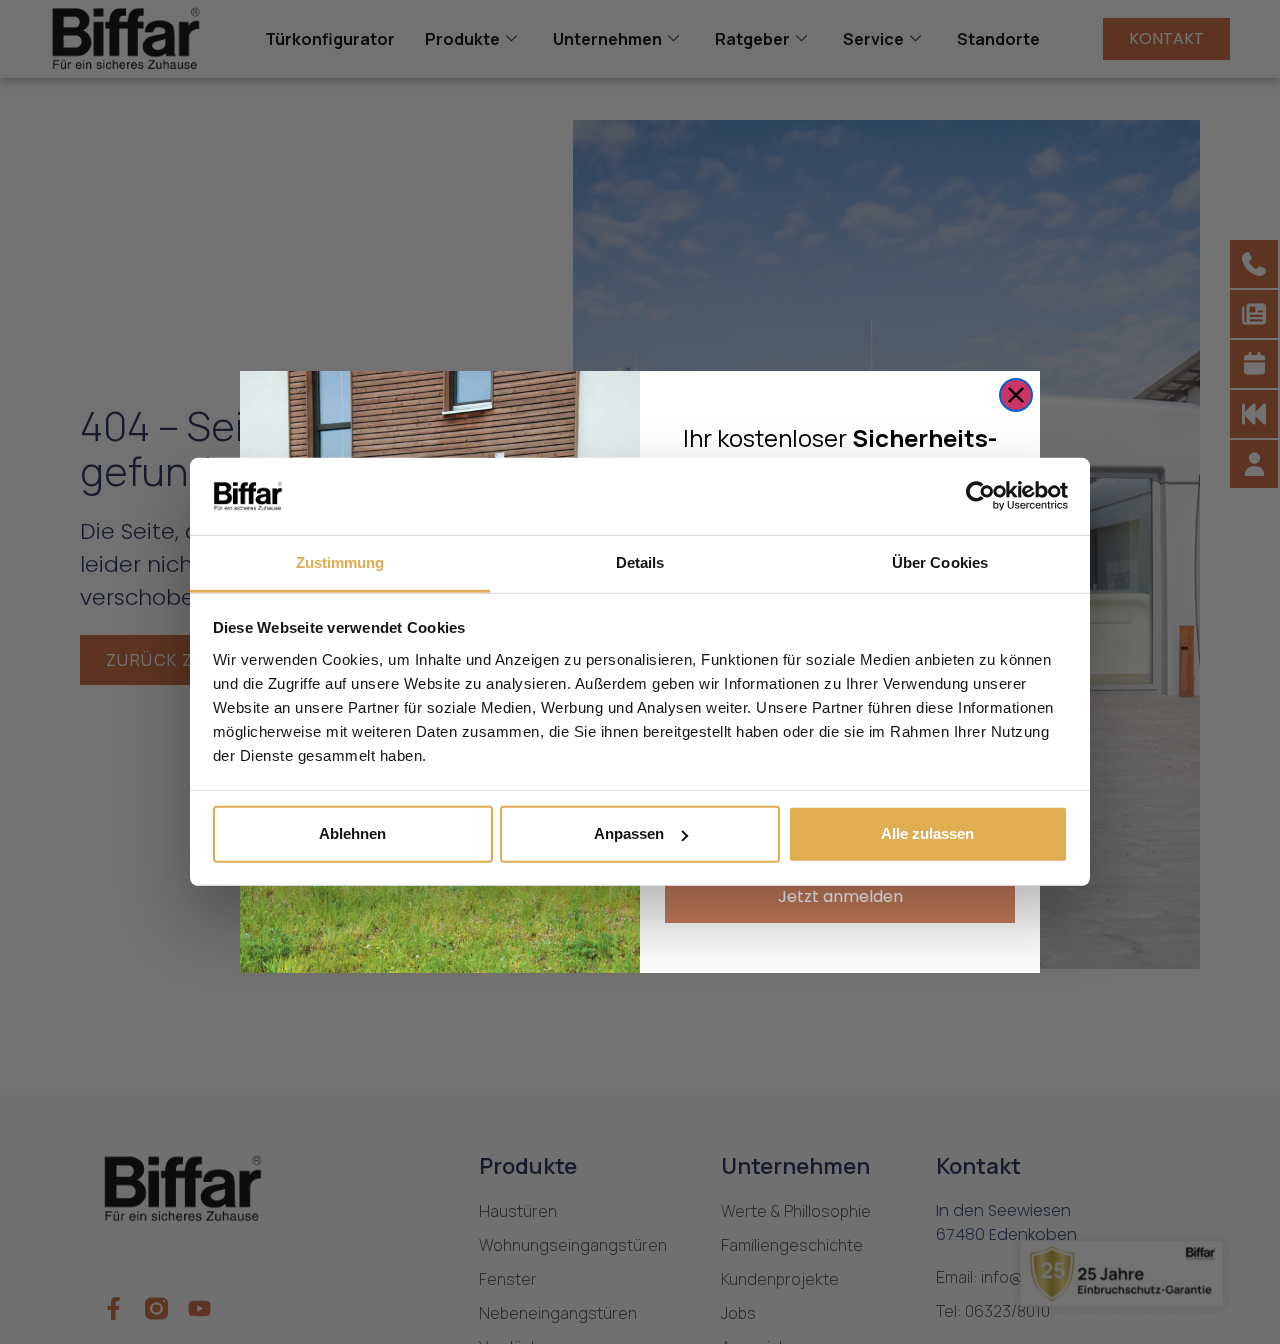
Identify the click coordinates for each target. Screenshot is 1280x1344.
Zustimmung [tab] (340, 562)
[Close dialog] (1016, 395)
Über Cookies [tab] (940, 562)
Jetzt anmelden (840, 896)
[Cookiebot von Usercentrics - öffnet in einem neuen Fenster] (980, 496)
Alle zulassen (927, 833)
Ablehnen (352, 833)
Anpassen (629, 833)
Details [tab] (640, 562)
